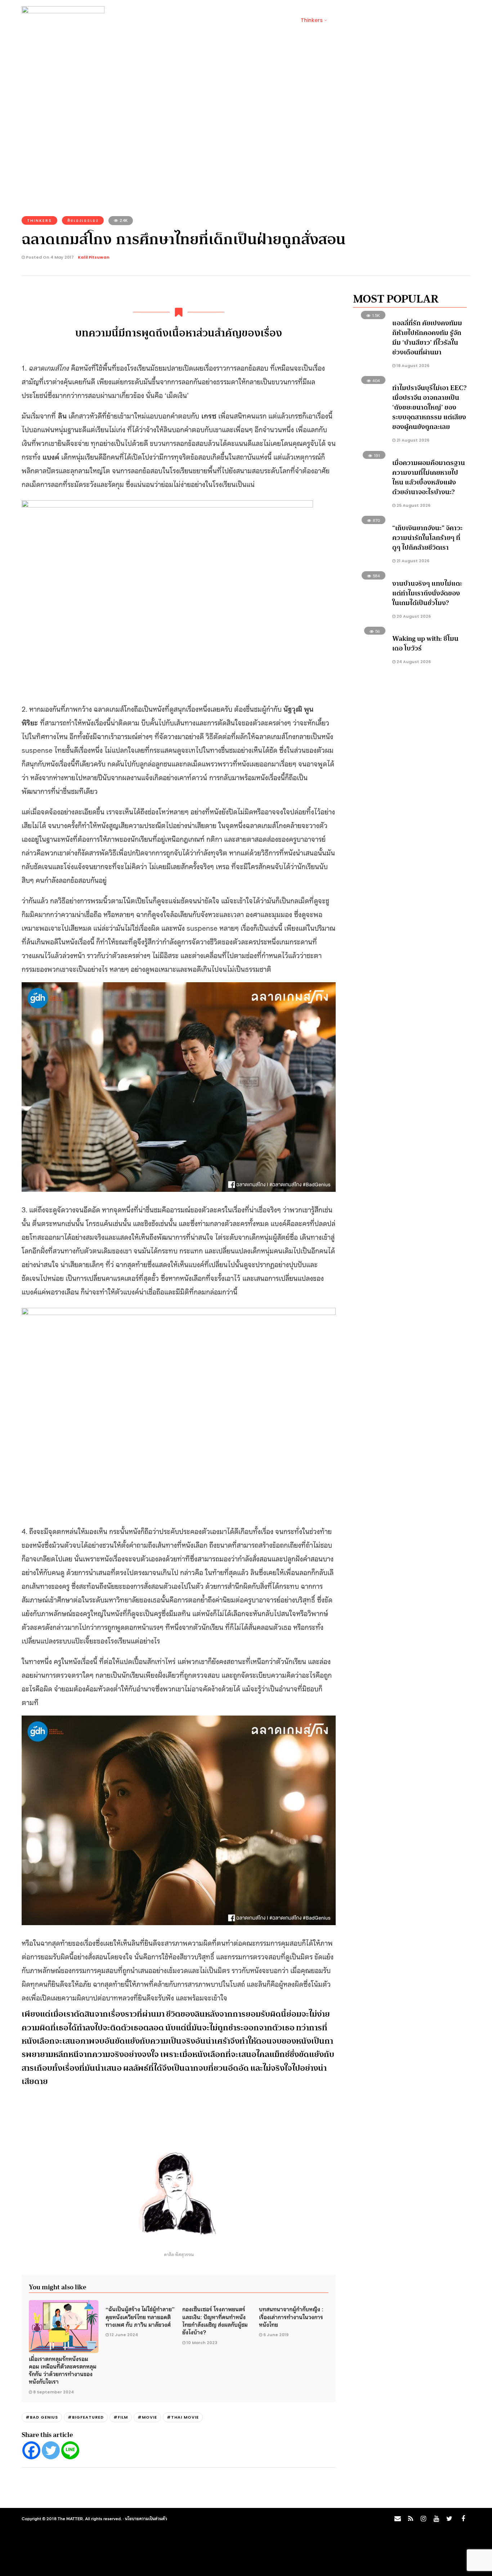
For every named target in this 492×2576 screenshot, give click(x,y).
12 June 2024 (124, 2335)
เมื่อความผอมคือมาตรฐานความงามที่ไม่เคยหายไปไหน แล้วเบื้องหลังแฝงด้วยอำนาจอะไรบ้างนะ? (429, 477)
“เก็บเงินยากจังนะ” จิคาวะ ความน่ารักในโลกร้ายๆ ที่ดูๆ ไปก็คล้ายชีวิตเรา (427, 538)
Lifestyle (177, 20)
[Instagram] (423, 2519)
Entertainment (270, 20)
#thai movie (183, 2417)
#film (121, 2417)
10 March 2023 (202, 2343)
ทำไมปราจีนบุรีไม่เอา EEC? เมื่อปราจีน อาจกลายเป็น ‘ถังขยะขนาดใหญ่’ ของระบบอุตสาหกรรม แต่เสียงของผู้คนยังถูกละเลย (429, 407)
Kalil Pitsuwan (94, 257)
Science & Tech (220, 20)
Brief (121, 20)
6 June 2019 (276, 2335)
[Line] (70, 2450)
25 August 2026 (413, 505)
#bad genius (42, 2417)
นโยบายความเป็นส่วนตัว (146, 2518)
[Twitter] (51, 2450)
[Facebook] (31, 2450)
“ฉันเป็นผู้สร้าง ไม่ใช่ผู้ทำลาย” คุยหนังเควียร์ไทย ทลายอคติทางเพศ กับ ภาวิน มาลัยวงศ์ (140, 2316)
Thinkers (312, 20)
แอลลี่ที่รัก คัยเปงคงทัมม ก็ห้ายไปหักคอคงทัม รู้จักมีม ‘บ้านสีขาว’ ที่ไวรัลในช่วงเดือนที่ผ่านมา (427, 338)
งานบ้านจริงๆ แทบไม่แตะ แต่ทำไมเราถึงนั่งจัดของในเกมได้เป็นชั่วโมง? (427, 593)
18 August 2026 (412, 366)
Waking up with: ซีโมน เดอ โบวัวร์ (425, 643)
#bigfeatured (86, 2417)
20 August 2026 (413, 616)
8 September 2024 (53, 2392)
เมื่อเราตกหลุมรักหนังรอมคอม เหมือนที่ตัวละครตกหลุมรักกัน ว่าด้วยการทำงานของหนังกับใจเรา (63, 2370)
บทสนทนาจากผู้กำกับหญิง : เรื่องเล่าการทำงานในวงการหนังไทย (291, 2316)
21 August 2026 (412, 440)
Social (147, 20)
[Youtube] (436, 2519)
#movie (147, 2417)
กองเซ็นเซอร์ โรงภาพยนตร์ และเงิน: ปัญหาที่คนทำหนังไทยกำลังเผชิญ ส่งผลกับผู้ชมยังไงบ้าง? (215, 2320)
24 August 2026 (413, 662)
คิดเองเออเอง (83, 220)
